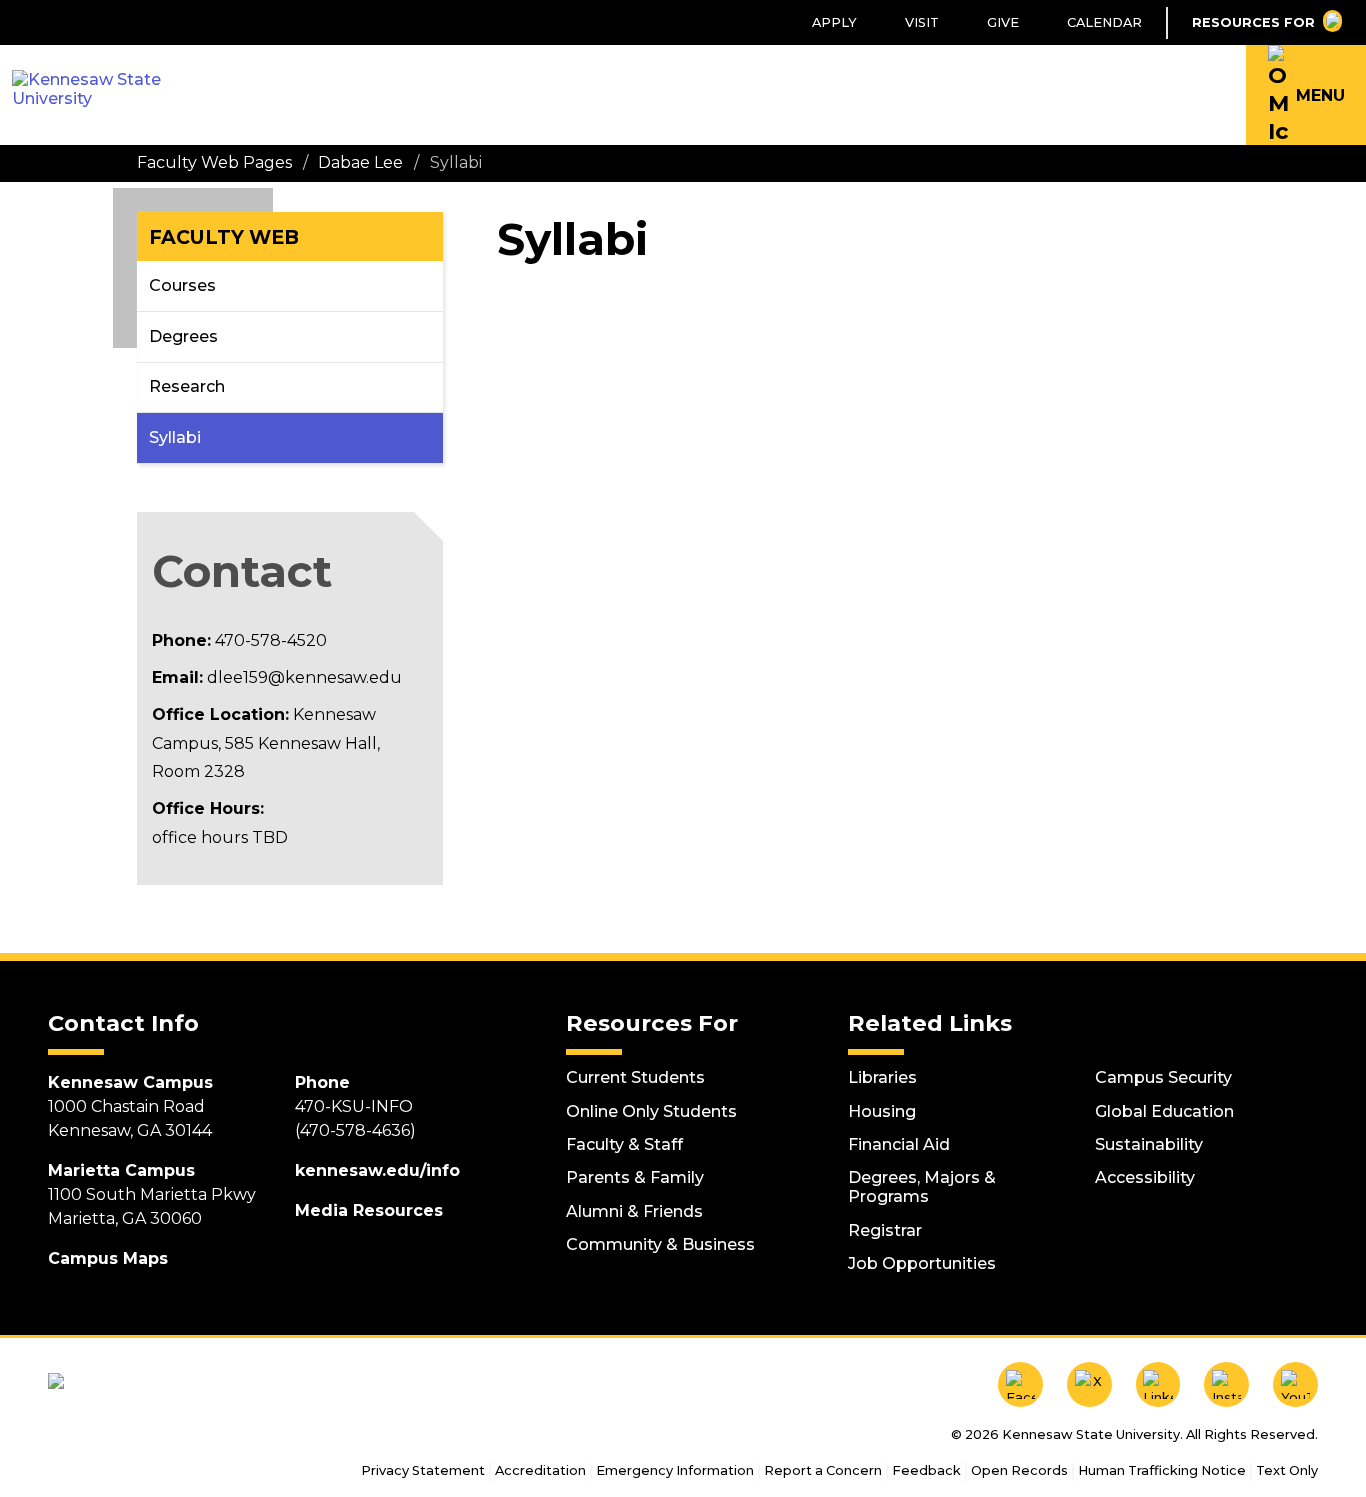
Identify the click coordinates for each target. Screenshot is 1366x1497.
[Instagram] (1226, 1384)
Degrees (183, 336)
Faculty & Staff (624, 1144)
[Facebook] (1020, 1384)
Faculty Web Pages (214, 162)
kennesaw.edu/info (377, 1170)
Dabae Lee (360, 162)
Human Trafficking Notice (1162, 1470)
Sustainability (1149, 1144)
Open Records (1019, 1470)
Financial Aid (899, 1144)
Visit (922, 22)
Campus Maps (108, 1258)
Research (187, 386)
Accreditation (540, 1470)
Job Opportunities (922, 1263)
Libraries (882, 1077)
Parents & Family (635, 1177)
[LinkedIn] (1158, 1384)
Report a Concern (823, 1470)
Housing (882, 1111)
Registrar (885, 1230)
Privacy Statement (423, 1470)
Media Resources (369, 1210)
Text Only (1287, 1470)
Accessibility (1145, 1177)
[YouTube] (1295, 1384)
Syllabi (175, 437)
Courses (182, 285)
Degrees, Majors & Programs (922, 1187)
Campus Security (1163, 1077)
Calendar (1104, 22)
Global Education (1164, 1111)
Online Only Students (651, 1111)
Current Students (635, 1077)
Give (1003, 22)
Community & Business (660, 1244)
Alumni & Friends (634, 1211)
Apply (834, 22)
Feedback (926, 1470)
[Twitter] (1089, 1384)
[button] (1306, 95)
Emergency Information (675, 1470)
